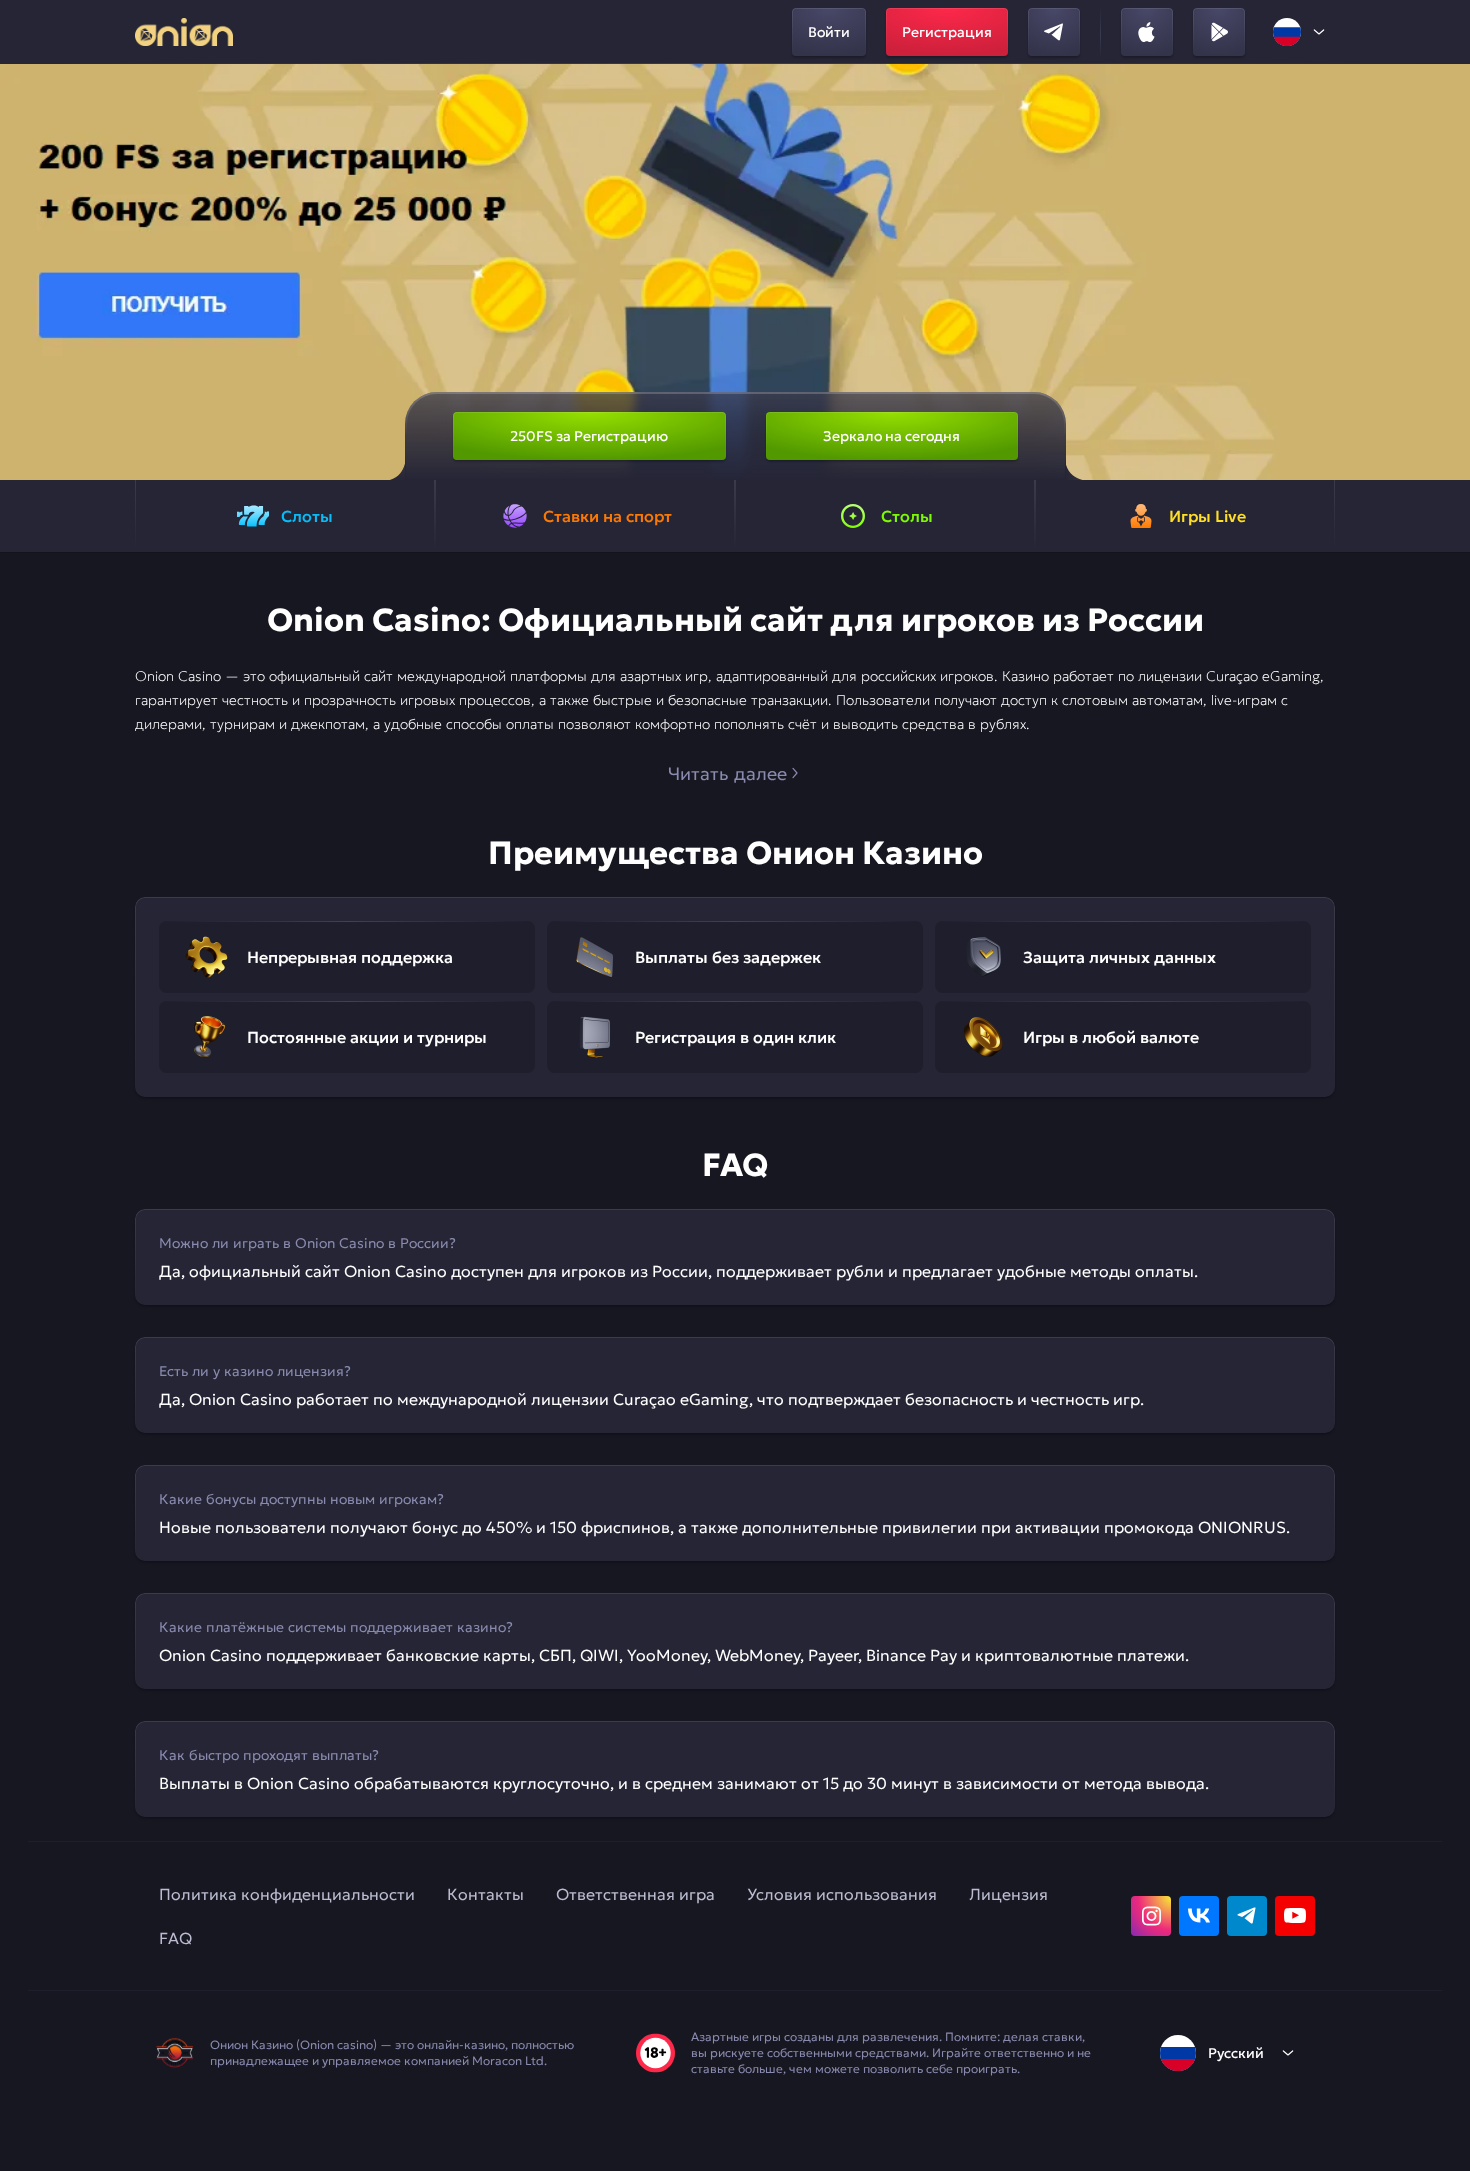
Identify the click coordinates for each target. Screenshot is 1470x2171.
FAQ (175, 1938)
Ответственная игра (635, 1894)
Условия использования (842, 1894)
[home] (184, 32)
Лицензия (1008, 1894)
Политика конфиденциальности (287, 1894)
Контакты (485, 1894)
